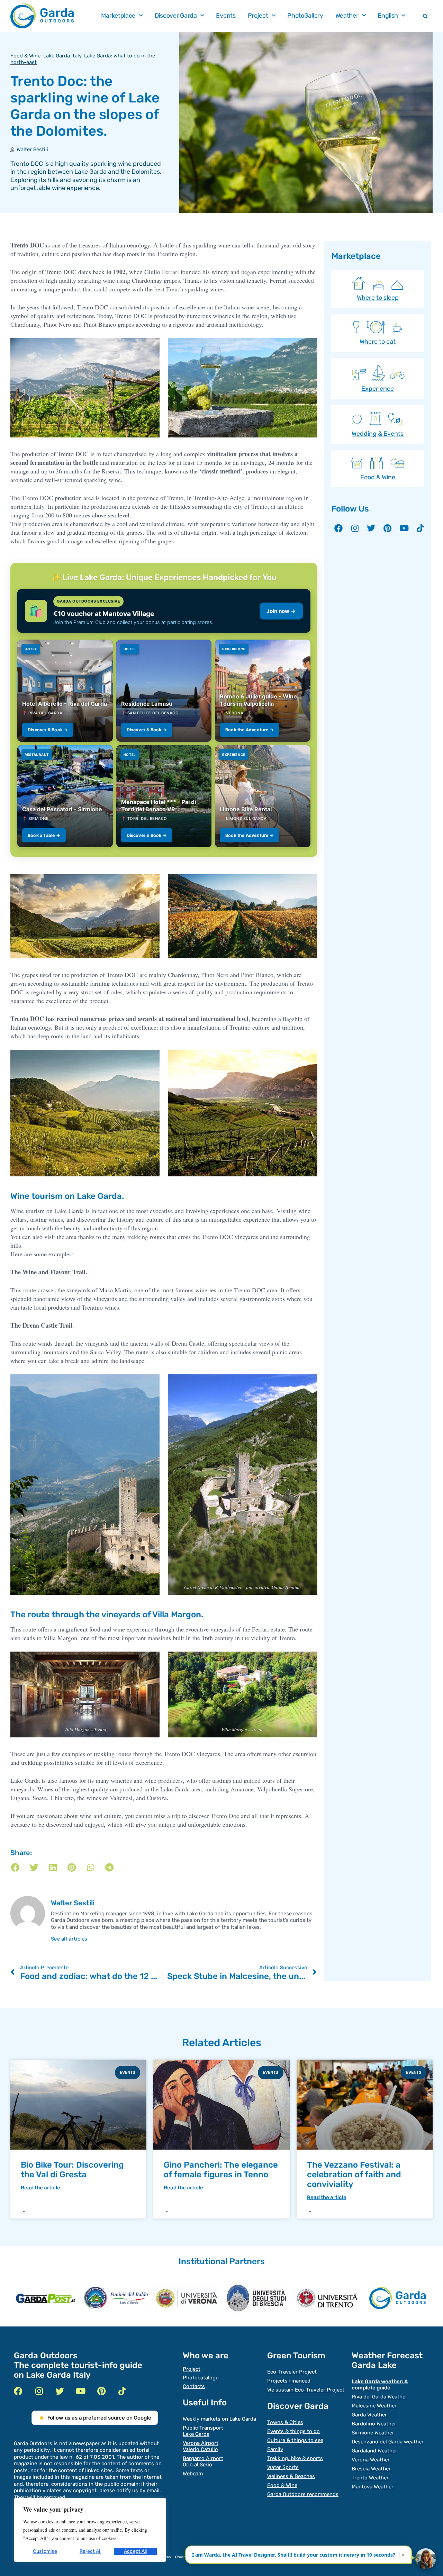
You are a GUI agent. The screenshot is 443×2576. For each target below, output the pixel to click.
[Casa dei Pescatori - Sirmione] (65, 796)
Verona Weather (371, 2460)
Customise (45, 2551)
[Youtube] (404, 528)
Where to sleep (378, 298)
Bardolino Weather (374, 2424)
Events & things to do (293, 2431)
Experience (378, 389)
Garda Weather (369, 2415)
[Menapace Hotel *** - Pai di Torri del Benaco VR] (164, 796)
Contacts (194, 2386)
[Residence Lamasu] (164, 691)
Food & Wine (25, 56)
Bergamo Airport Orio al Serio (203, 2461)
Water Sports (283, 2467)
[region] (90, 2530)
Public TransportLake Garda (203, 2431)
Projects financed (289, 2381)
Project (258, 16)
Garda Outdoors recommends (303, 2494)
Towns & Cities (285, 2422)
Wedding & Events (378, 434)
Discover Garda (176, 16)
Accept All (135, 2551)
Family (275, 2449)
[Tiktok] (421, 528)
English (388, 16)
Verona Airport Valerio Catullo (201, 2446)
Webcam (193, 2474)
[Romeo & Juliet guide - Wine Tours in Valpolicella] (263, 691)
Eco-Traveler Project (292, 2372)
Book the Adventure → (250, 730)
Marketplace (118, 16)
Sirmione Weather (373, 2433)
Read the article (40, 2188)
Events (226, 16)
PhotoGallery (305, 16)
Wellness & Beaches (291, 2476)
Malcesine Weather (374, 2406)
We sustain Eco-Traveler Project (306, 2390)
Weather (347, 16)
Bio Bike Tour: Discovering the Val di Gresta (72, 2170)
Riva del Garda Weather (379, 2397)
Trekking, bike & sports (295, 2458)
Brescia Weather (371, 2469)
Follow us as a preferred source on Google (99, 2418)
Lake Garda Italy (62, 56)
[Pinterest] (388, 528)
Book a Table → (44, 835)
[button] (425, 16)
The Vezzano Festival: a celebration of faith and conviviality (354, 2175)
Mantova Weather (373, 2487)
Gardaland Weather (374, 2451)
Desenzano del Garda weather (388, 2442)
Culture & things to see (295, 2440)
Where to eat (378, 342)
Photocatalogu (201, 2378)
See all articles (69, 1939)
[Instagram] (355, 528)
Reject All (91, 2551)
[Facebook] (338, 528)
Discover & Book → (48, 730)
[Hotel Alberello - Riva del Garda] (65, 691)
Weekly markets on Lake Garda (219, 2419)
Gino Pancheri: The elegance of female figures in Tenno (221, 2170)
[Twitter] (371, 528)
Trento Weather (370, 2478)
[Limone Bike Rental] (263, 796)
